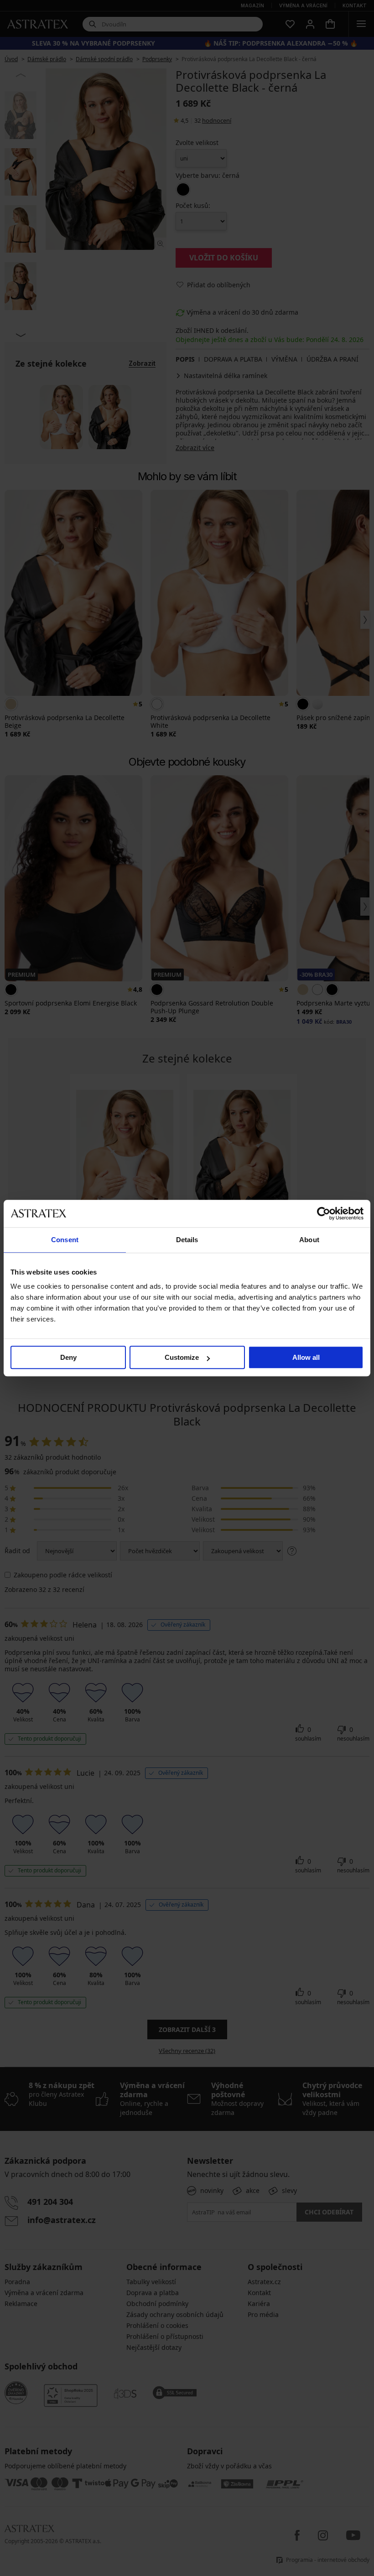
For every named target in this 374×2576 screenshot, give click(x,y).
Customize (182, 1357)
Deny (68, 1357)
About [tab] (309, 1240)
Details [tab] (187, 1240)
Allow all (306, 1357)
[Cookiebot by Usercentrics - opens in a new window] (324, 1213)
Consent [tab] (65, 1240)
